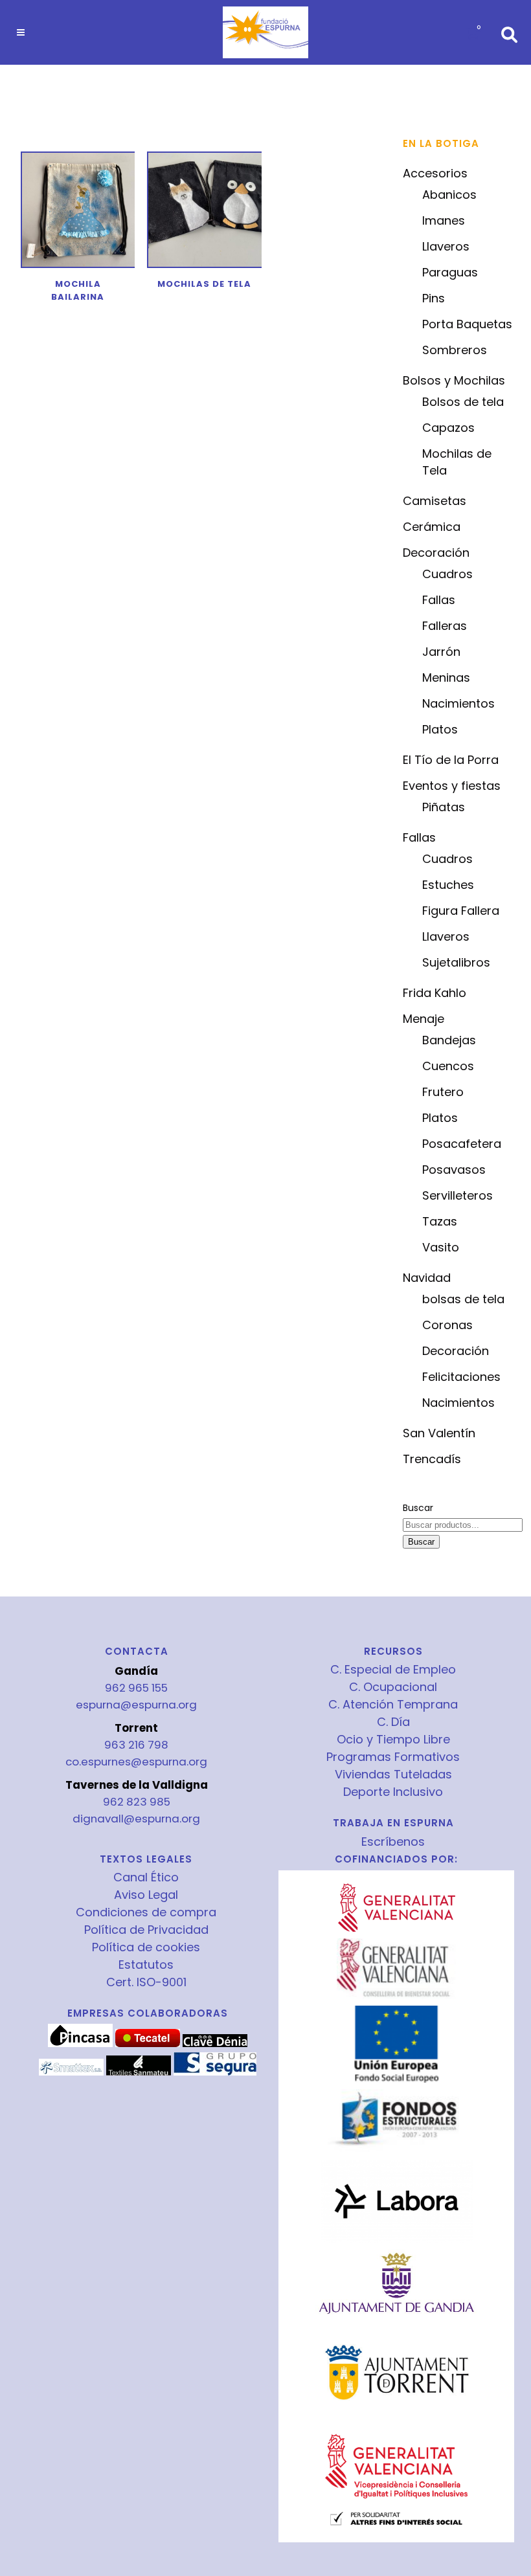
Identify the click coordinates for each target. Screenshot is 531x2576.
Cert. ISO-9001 (146, 1982)
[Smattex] (71, 2072)
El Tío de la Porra (451, 760)
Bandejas (449, 1040)
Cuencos (448, 1066)
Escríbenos (393, 1842)
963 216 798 (136, 1745)
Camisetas (435, 501)
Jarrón (441, 652)
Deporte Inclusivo (393, 1792)
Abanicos (449, 195)
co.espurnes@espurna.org (136, 1762)
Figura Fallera (461, 911)
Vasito (441, 1247)
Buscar (418, 1508)
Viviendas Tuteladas (393, 1775)
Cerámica (432, 527)
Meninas (446, 678)
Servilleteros (458, 1195)
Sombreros (455, 350)
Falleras (445, 626)
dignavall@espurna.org (136, 1819)
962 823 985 (137, 1802)
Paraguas (450, 272)
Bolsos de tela (463, 402)
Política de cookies (146, 1947)
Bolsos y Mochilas (454, 380)
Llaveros (446, 246)
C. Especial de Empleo (393, 1670)
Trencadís (432, 1459)
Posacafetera (462, 1144)
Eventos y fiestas (452, 786)
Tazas (440, 1221)
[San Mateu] (139, 2072)
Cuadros (447, 574)
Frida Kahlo (435, 993)
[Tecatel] (148, 2044)
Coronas (447, 1325)
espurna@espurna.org (136, 1705)
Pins (434, 298)
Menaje (424, 1019)
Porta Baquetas (467, 324)
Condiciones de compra (146, 1912)
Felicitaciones (461, 1377)
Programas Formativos (393, 1757)
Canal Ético (146, 1877)
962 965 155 (136, 1688)
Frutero (443, 1092)
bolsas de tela (463, 1299)
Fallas (439, 600)
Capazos (448, 428)
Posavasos (454, 1170)
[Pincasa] (80, 2044)
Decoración (436, 553)
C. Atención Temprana (393, 1705)
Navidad (427, 1278)
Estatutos (146, 1965)
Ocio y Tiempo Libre (393, 1740)
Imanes (444, 220)
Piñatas (444, 807)
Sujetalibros (456, 962)
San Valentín (439, 1433)
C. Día (393, 1722)
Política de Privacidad (146, 1930)
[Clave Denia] (215, 2044)
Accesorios (435, 173)
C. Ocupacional (393, 1687)
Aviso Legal (146, 1895)
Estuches (448, 885)
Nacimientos (458, 703)
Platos (440, 729)
